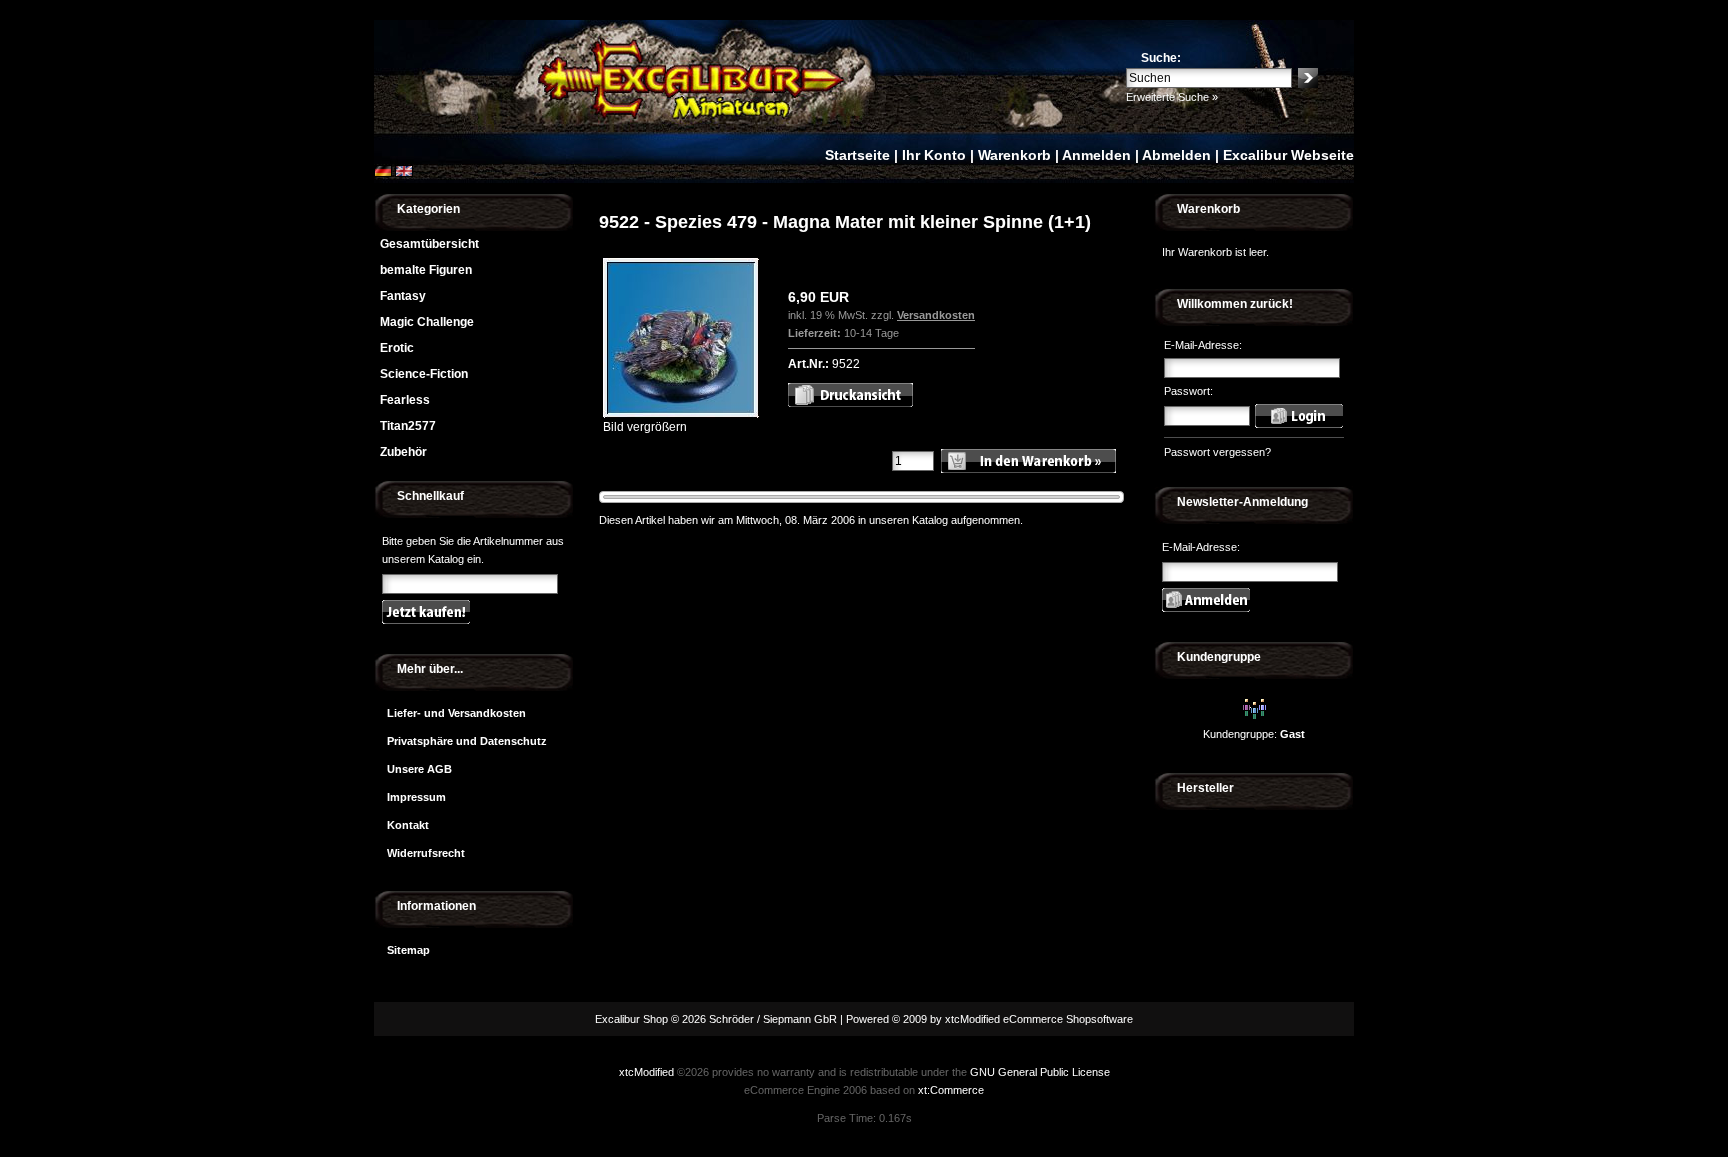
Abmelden (1176, 155)
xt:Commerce (951, 1090)
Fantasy (403, 296)
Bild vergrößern (645, 427)
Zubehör (403, 452)
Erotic (397, 348)
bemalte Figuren (426, 270)
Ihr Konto (934, 155)
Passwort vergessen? (1217, 452)
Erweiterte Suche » (1172, 97)
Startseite (857, 155)
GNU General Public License (1040, 1072)
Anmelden (1096, 155)
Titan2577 (408, 426)
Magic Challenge (427, 322)
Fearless (405, 400)
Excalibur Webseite (1288, 155)
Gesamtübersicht (429, 244)
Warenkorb (1014, 155)
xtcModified (646, 1072)
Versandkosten (936, 315)
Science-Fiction (424, 374)
